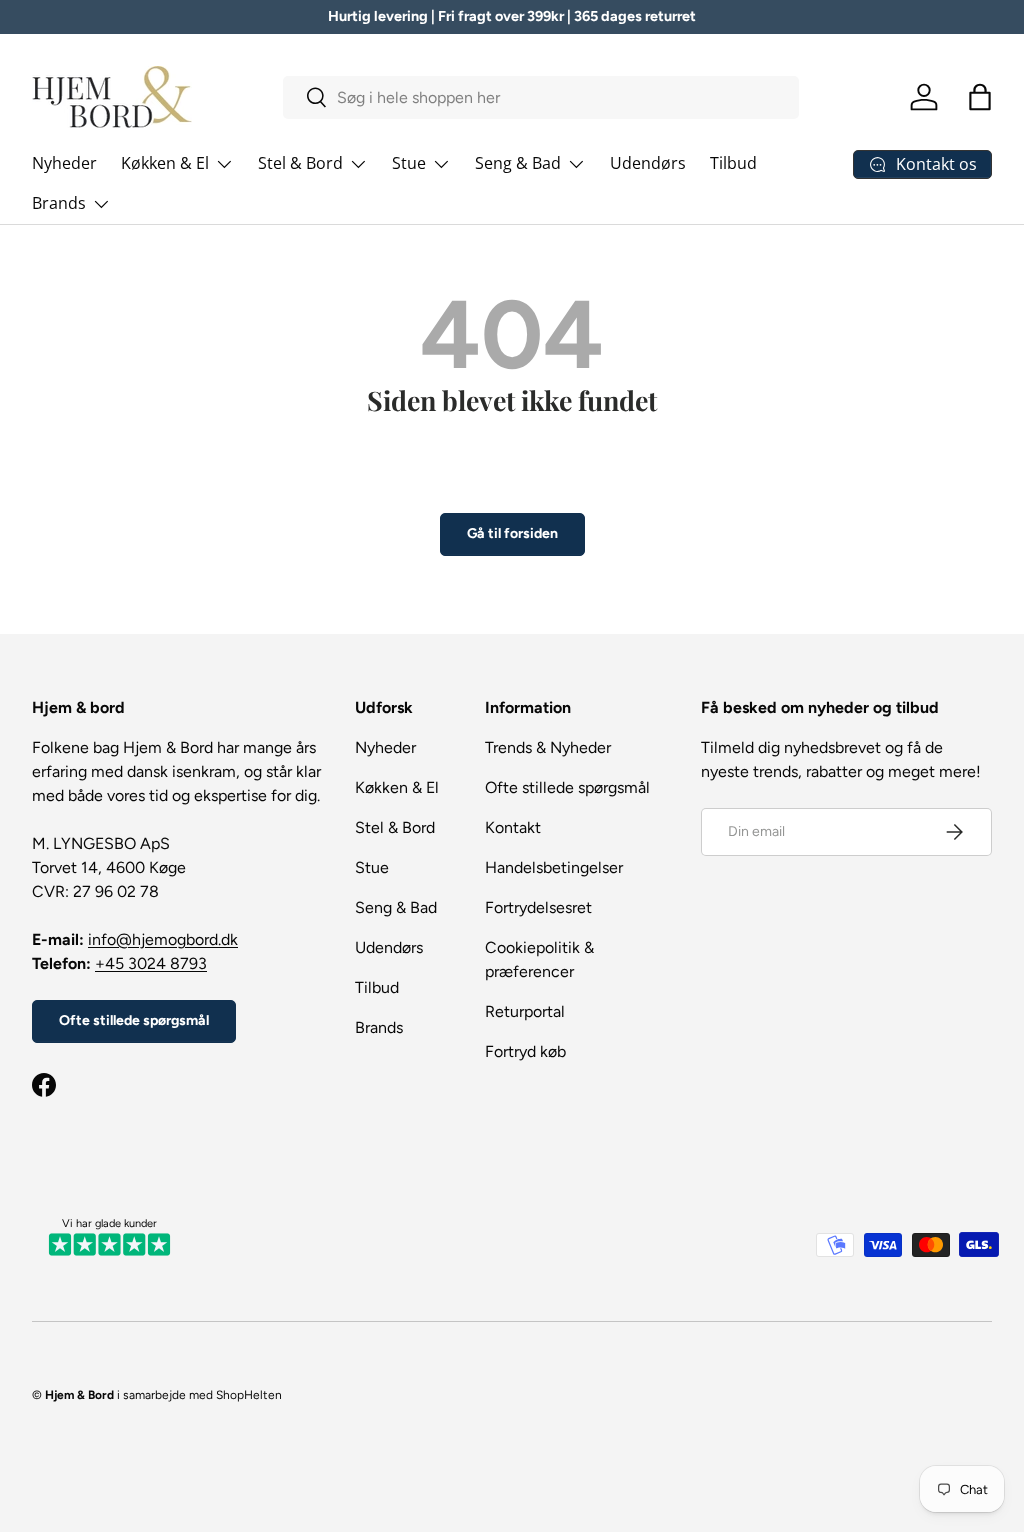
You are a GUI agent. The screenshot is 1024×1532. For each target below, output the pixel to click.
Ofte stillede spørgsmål (134, 1020)
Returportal (525, 1011)
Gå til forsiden (512, 533)
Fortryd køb (525, 1051)
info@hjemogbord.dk (163, 939)
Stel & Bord (395, 827)
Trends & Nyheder (548, 747)
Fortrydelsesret (538, 907)
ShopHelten (249, 1395)
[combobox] (541, 97)
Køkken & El (397, 787)
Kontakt (513, 827)
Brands (379, 1027)
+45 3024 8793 (151, 963)
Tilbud (733, 163)
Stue (372, 867)
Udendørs (648, 163)
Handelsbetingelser (554, 867)
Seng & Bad (396, 907)
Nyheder (64, 163)
